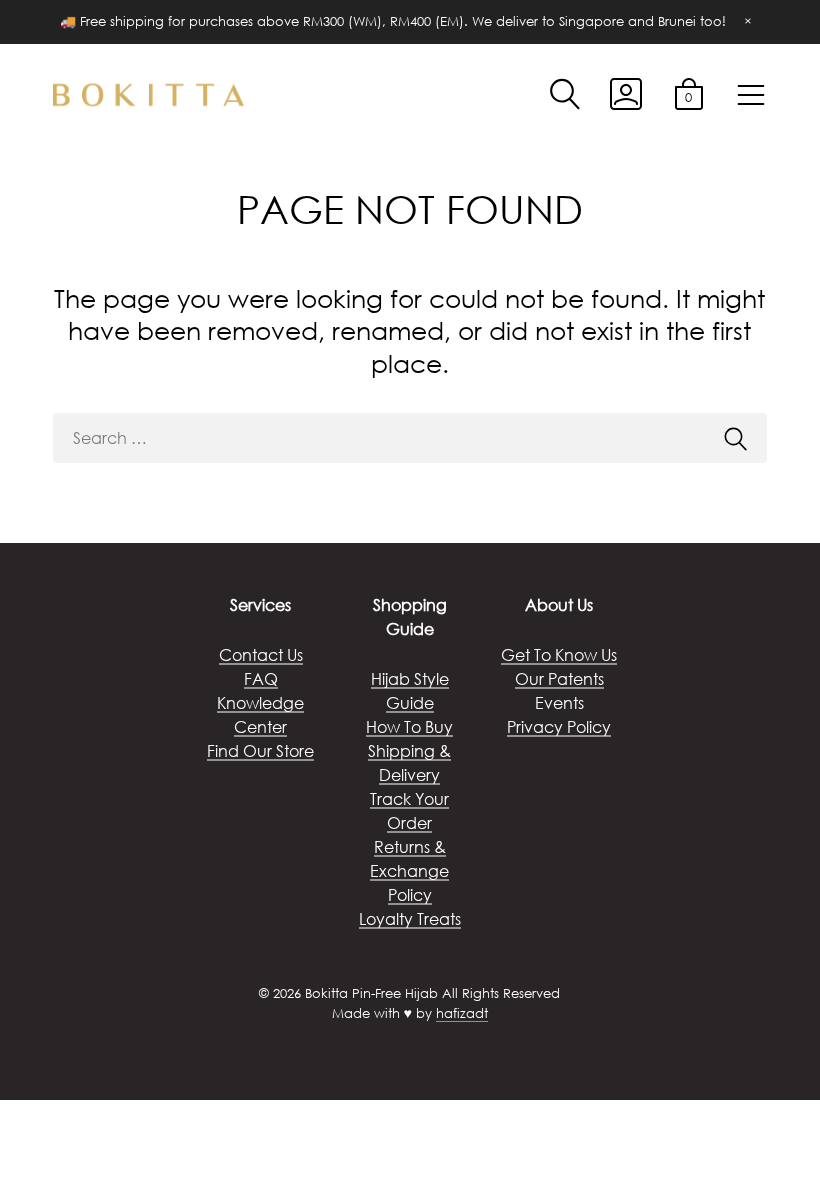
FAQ (261, 678)
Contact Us (261, 654)
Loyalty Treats (410, 918)
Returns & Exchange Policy (409, 870)
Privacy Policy (559, 726)
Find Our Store (260, 750)
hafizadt (462, 1013)
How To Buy (409, 726)
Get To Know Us (559, 654)
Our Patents (559, 678)
